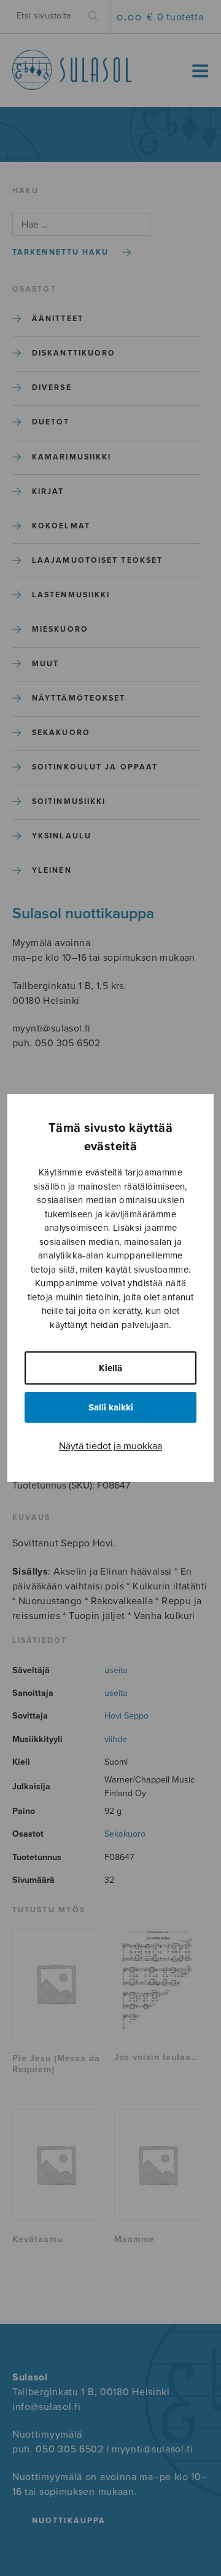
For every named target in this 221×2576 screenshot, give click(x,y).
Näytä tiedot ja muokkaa (110, 1446)
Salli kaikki (111, 1407)
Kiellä (110, 1368)
